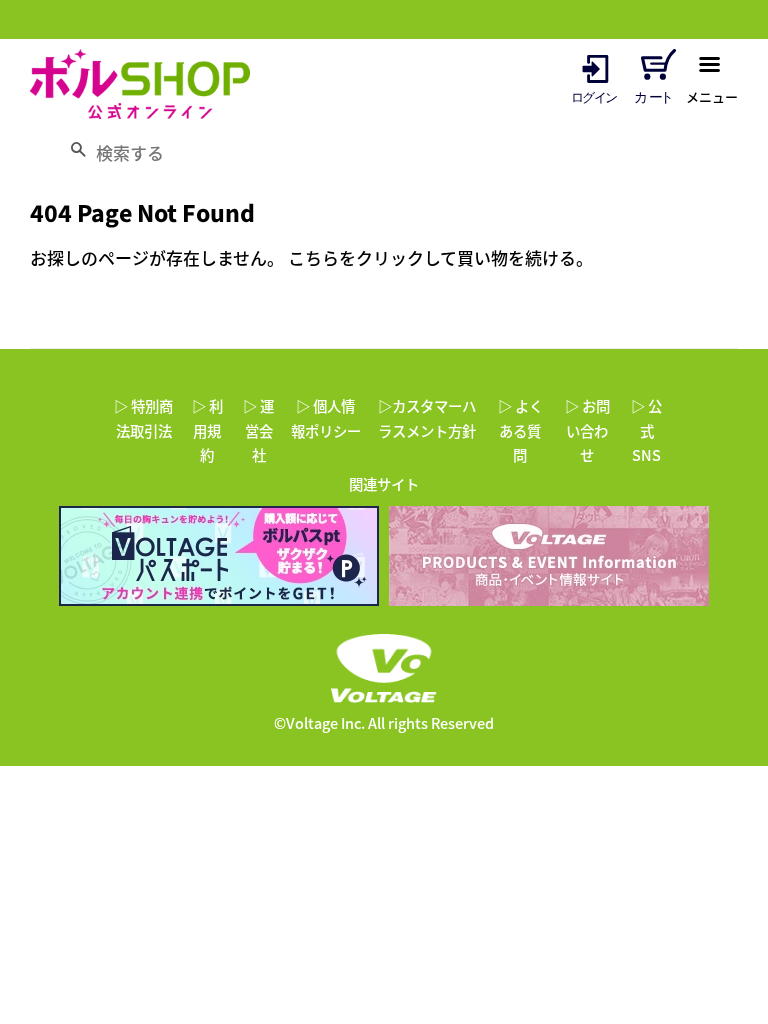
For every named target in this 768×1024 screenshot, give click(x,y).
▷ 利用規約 (207, 430)
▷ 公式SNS (646, 430)
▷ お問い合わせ (587, 430)
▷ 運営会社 (258, 430)
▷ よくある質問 (520, 430)
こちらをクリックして (372, 257)
